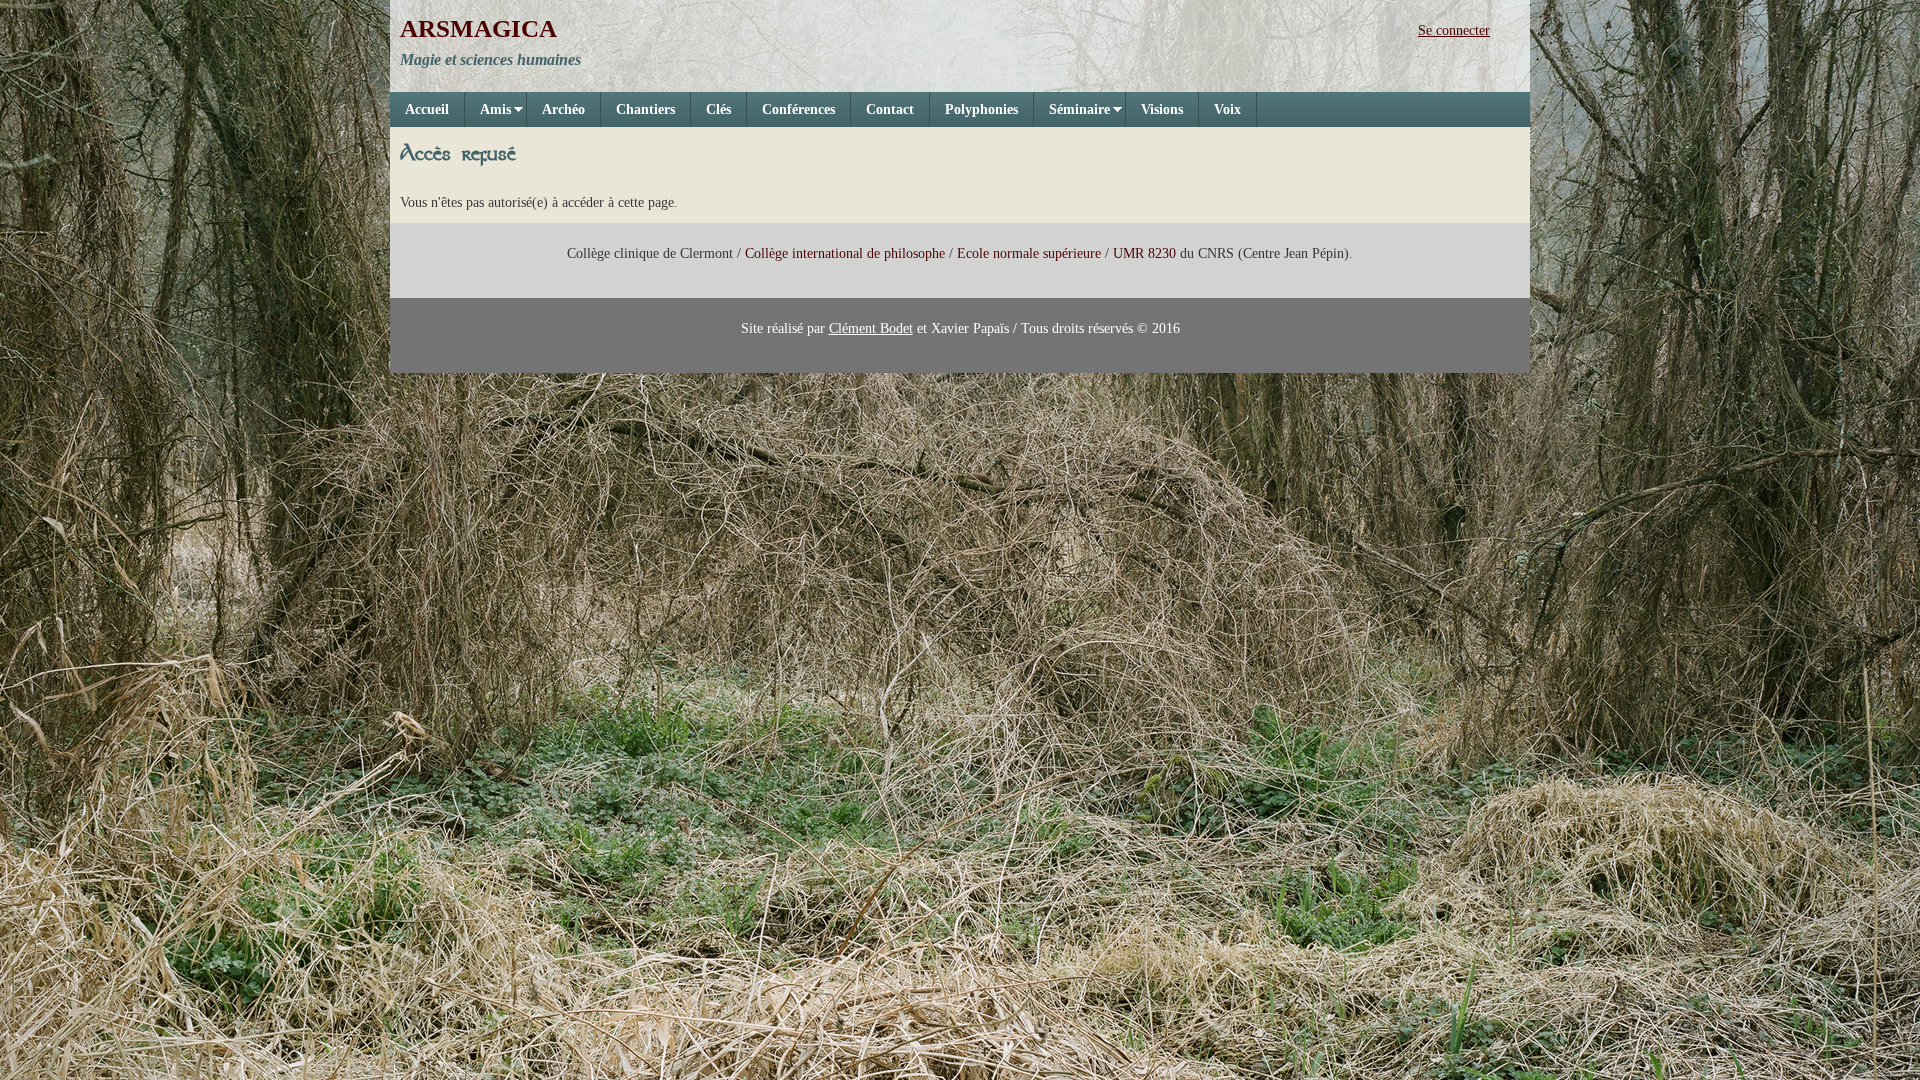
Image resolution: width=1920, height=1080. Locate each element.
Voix (1227, 109)
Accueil (427, 109)
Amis (488, 114)
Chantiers (645, 109)
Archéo (563, 109)
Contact (890, 109)
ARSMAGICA (478, 28)
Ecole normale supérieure (1029, 253)
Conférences (798, 109)
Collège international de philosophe (845, 253)
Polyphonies (981, 109)
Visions (1162, 109)
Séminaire (1072, 114)
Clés (718, 109)
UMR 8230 (1144, 253)
